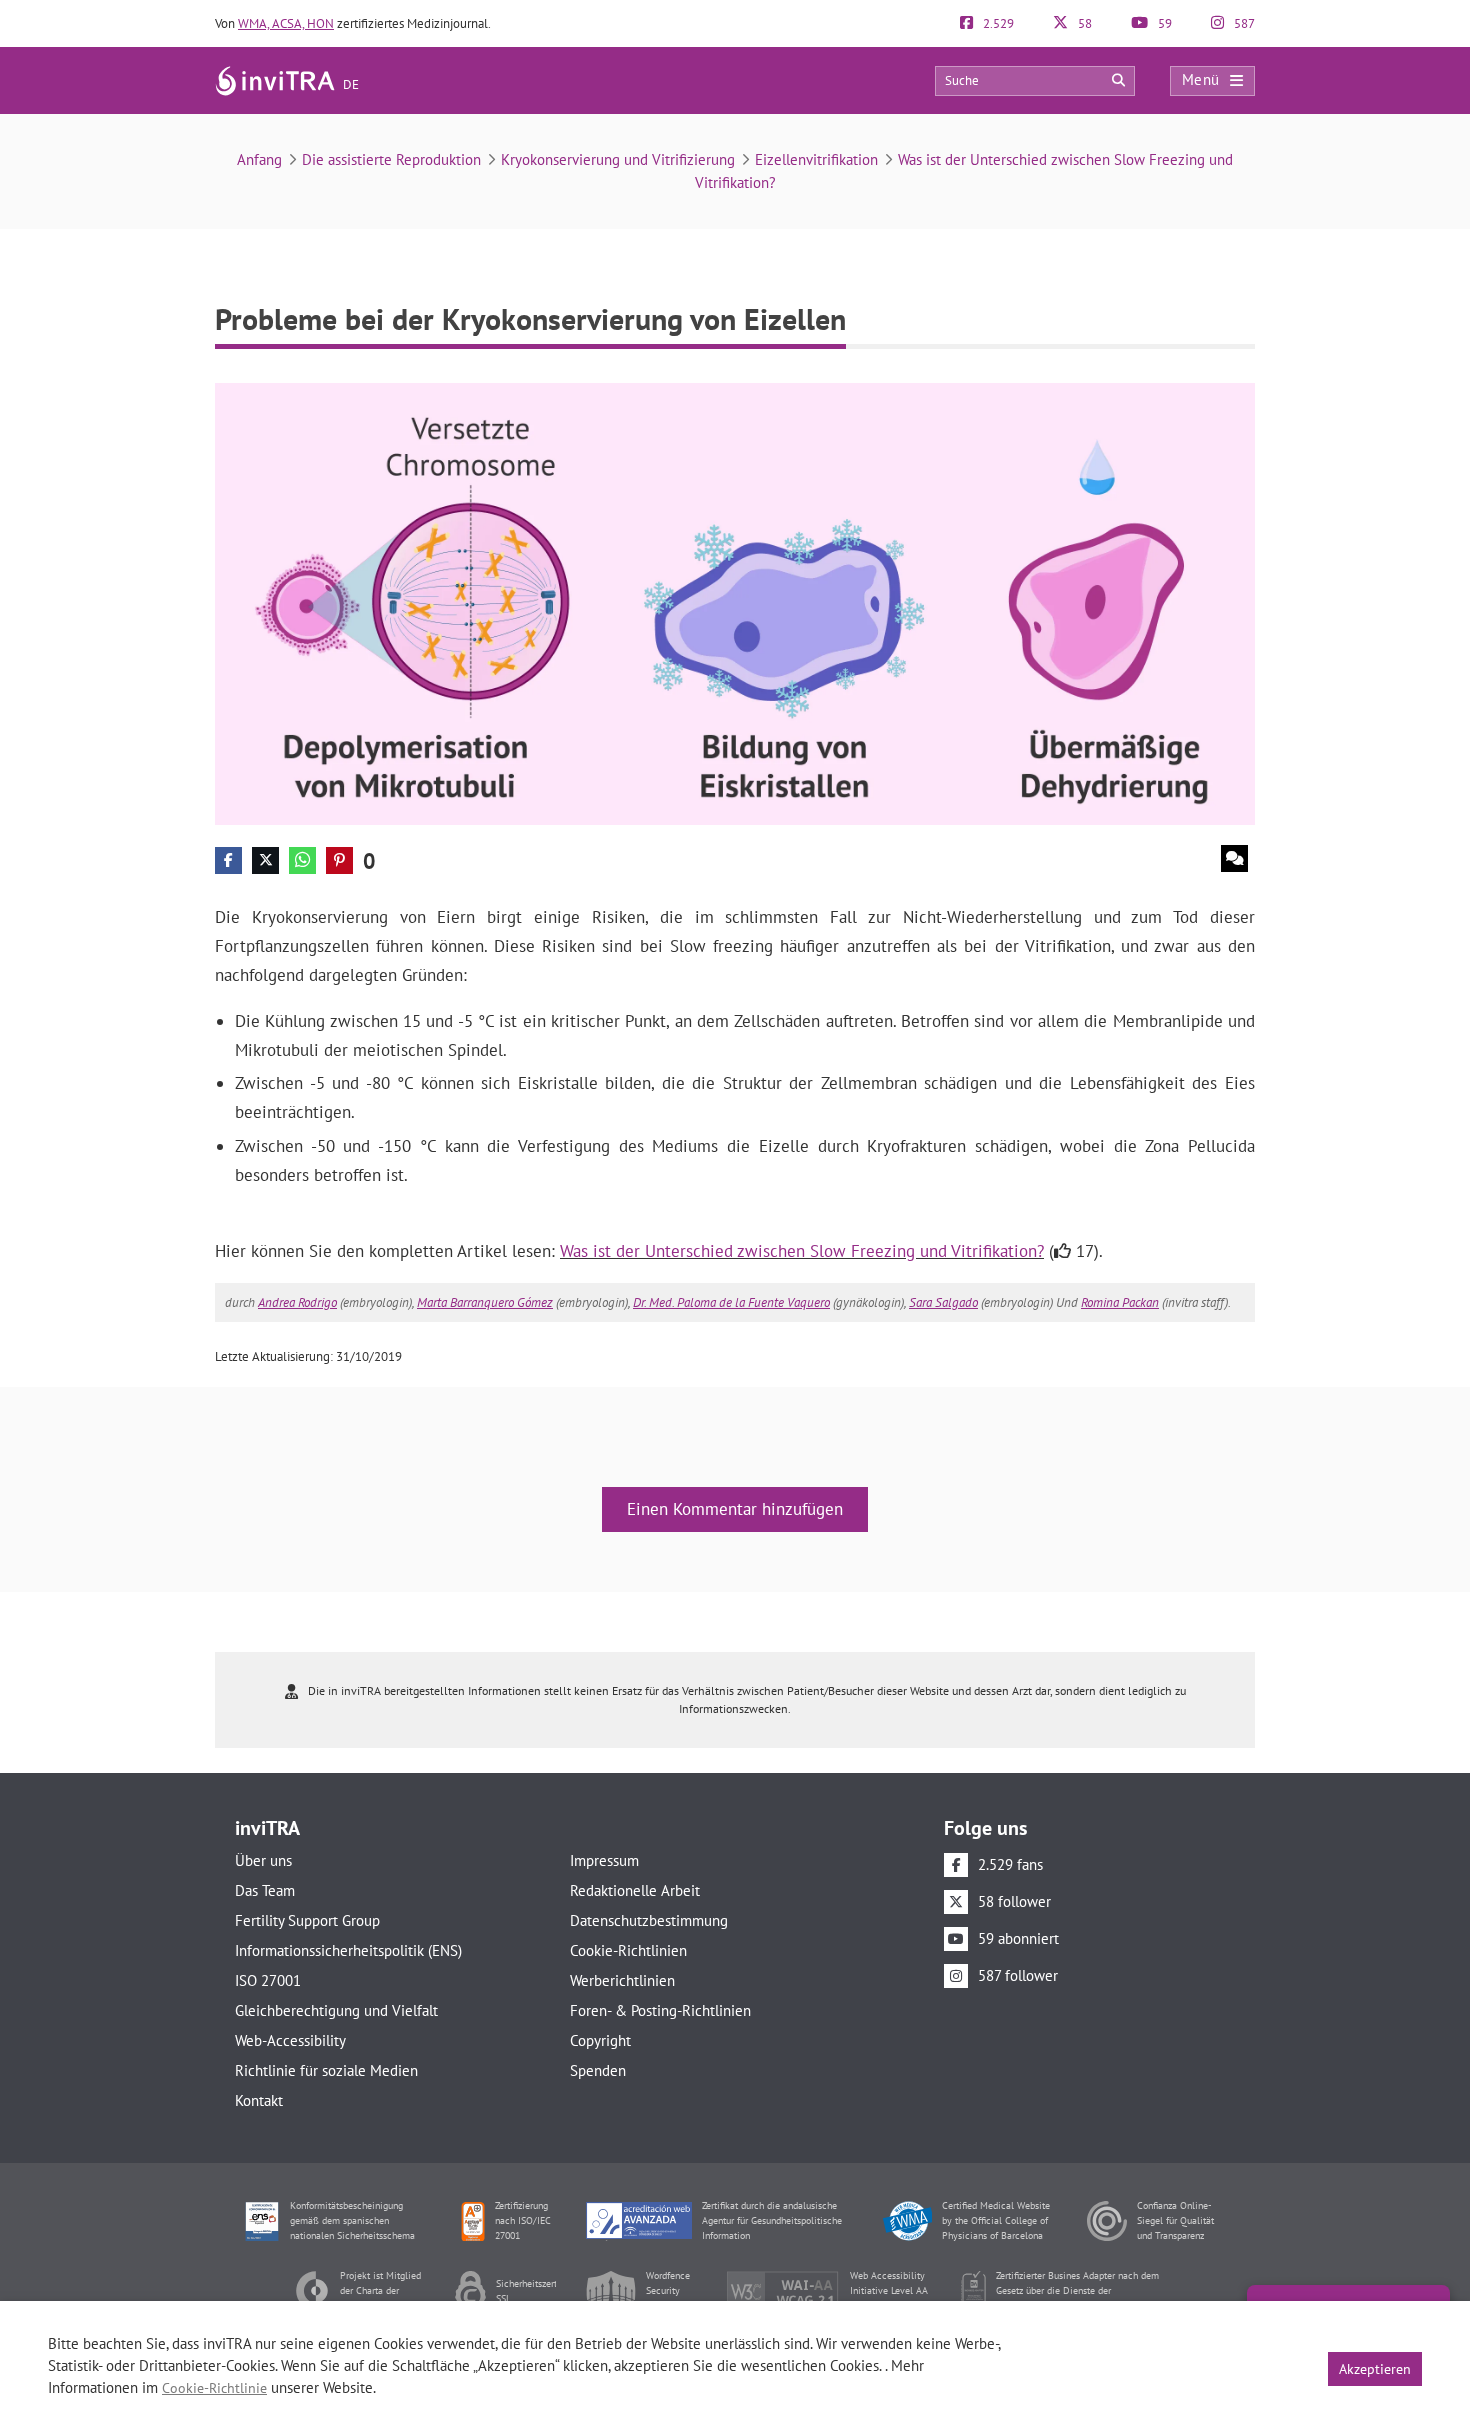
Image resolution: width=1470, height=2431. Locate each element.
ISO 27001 (268, 1980)
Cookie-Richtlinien (628, 1950)
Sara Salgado (943, 1302)
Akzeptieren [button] (1375, 2369)
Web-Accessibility (290, 2040)
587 (1243, 23)
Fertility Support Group (307, 1920)
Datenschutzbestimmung (649, 1920)
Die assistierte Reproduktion (391, 159)
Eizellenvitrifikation (816, 159)
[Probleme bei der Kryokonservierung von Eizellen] (735, 602)
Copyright (600, 2040)
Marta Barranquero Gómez (485, 1302)
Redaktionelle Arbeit (635, 1890)
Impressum (604, 1860)
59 (1163, 23)
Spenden (598, 2070)
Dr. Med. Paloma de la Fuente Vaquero (731, 1302)
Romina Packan (1120, 1302)
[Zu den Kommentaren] (1234, 858)
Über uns (263, 1860)
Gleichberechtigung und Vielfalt (336, 2010)
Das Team (265, 1890)
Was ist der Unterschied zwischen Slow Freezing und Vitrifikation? (802, 1251)
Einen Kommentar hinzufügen (735, 1509)
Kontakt (259, 2100)
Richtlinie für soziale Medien (326, 2070)
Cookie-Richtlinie (214, 2388)
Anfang (259, 159)
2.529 (997, 23)
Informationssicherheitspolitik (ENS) (348, 1950)
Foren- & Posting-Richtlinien (660, 2010)
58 (1083, 23)
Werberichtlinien (622, 1980)
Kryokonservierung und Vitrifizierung (618, 159)
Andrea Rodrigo (297, 1302)
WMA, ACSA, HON (286, 23)
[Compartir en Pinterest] (339, 860)
